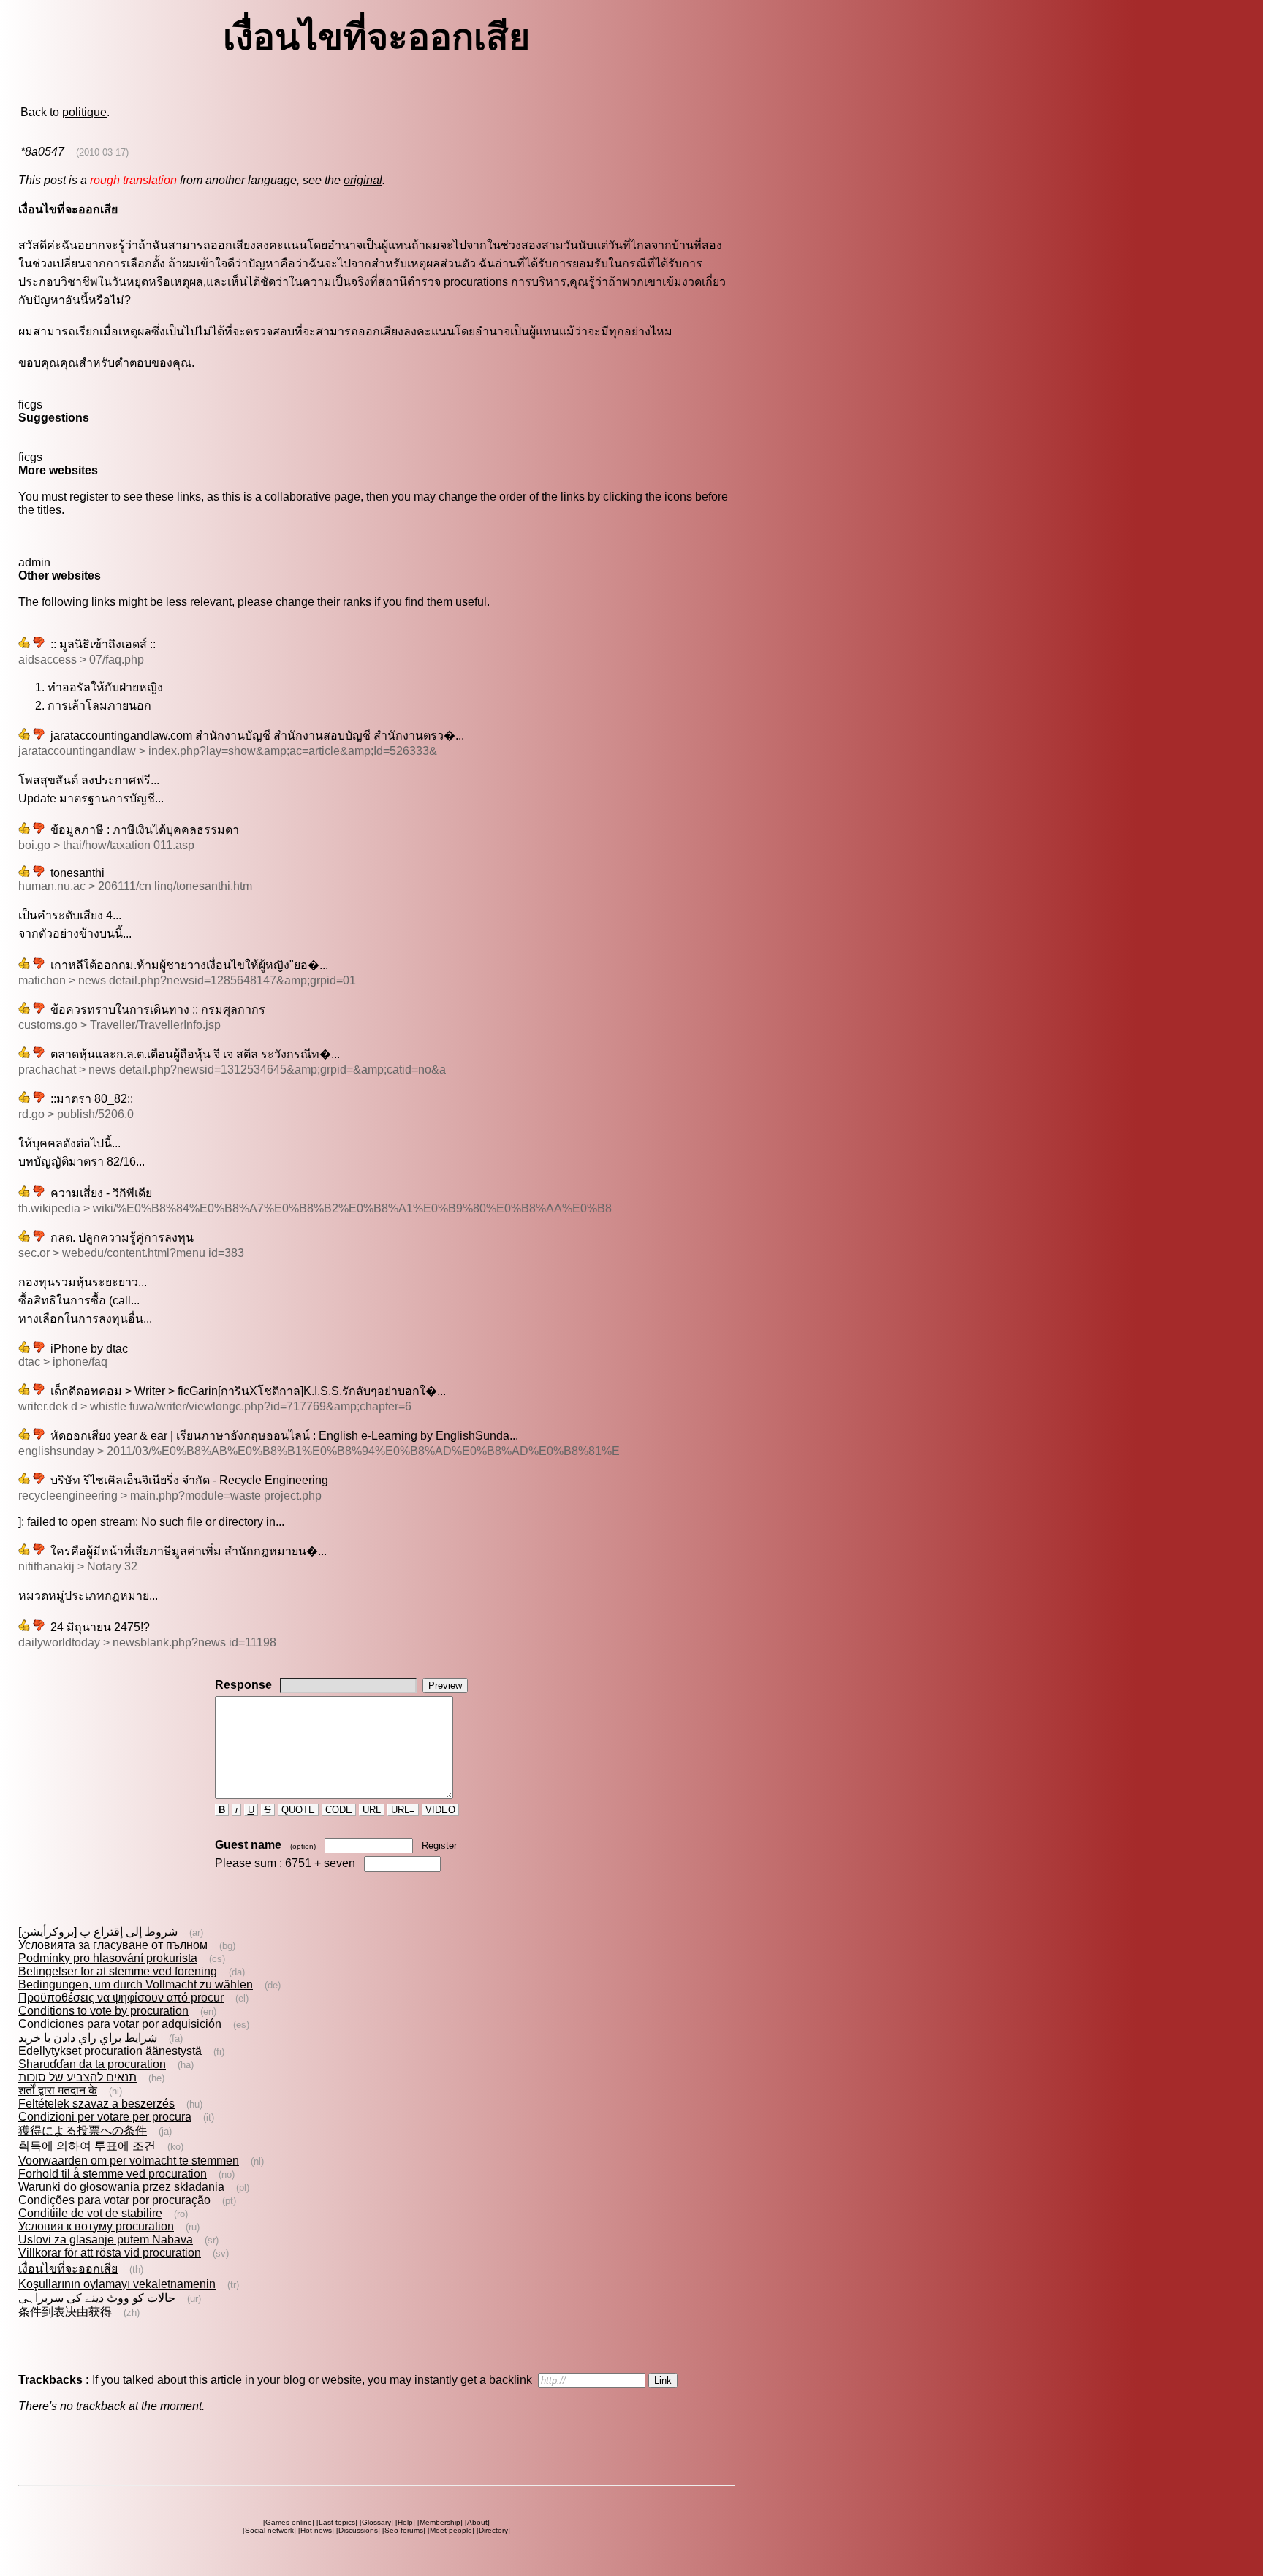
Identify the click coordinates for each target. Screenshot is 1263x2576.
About (477, 2522)
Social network (269, 2530)
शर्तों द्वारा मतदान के (58, 2090)
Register (439, 1846)
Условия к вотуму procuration (96, 2226)
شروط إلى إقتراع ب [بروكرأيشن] (98, 1932)
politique (84, 112)
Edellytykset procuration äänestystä (110, 2051)
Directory (493, 2530)
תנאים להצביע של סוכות (77, 2077)
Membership (440, 2522)
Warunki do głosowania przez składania (121, 2187)
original (363, 180)
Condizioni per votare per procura (105, 2117)
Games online (289, 2522)
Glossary (376, 2522)
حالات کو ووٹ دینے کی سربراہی (97, 2298)
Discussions (358, 2530)
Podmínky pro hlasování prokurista (108, 1958)
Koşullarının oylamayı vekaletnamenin (117, 2284)
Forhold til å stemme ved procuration (113, 2174)
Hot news (316, 2530)
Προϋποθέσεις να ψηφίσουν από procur (121, 1998)
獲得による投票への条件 (83, 2131)
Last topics (337, 2522)
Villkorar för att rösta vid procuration (110, 2253)
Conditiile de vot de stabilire (90, 2213)
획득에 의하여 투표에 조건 (87, 2146)
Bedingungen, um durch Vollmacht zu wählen (136, 1984)
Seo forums (404, 2530)
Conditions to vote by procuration (103, 2011)
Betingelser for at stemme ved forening (118, 1971)
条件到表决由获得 (65, 2312)
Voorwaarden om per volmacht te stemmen (129, 2161)
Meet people (451, 2530)
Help (405, 2522)
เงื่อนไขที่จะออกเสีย (68, 2269)
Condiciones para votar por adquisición (120, 2024)
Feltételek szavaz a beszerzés (96, 2104)
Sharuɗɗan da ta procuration (92, 2064)
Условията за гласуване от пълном (113, 1945)
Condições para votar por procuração (114, 2200)
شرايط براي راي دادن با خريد (88, 2038)
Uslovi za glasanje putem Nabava (106, 2239)
